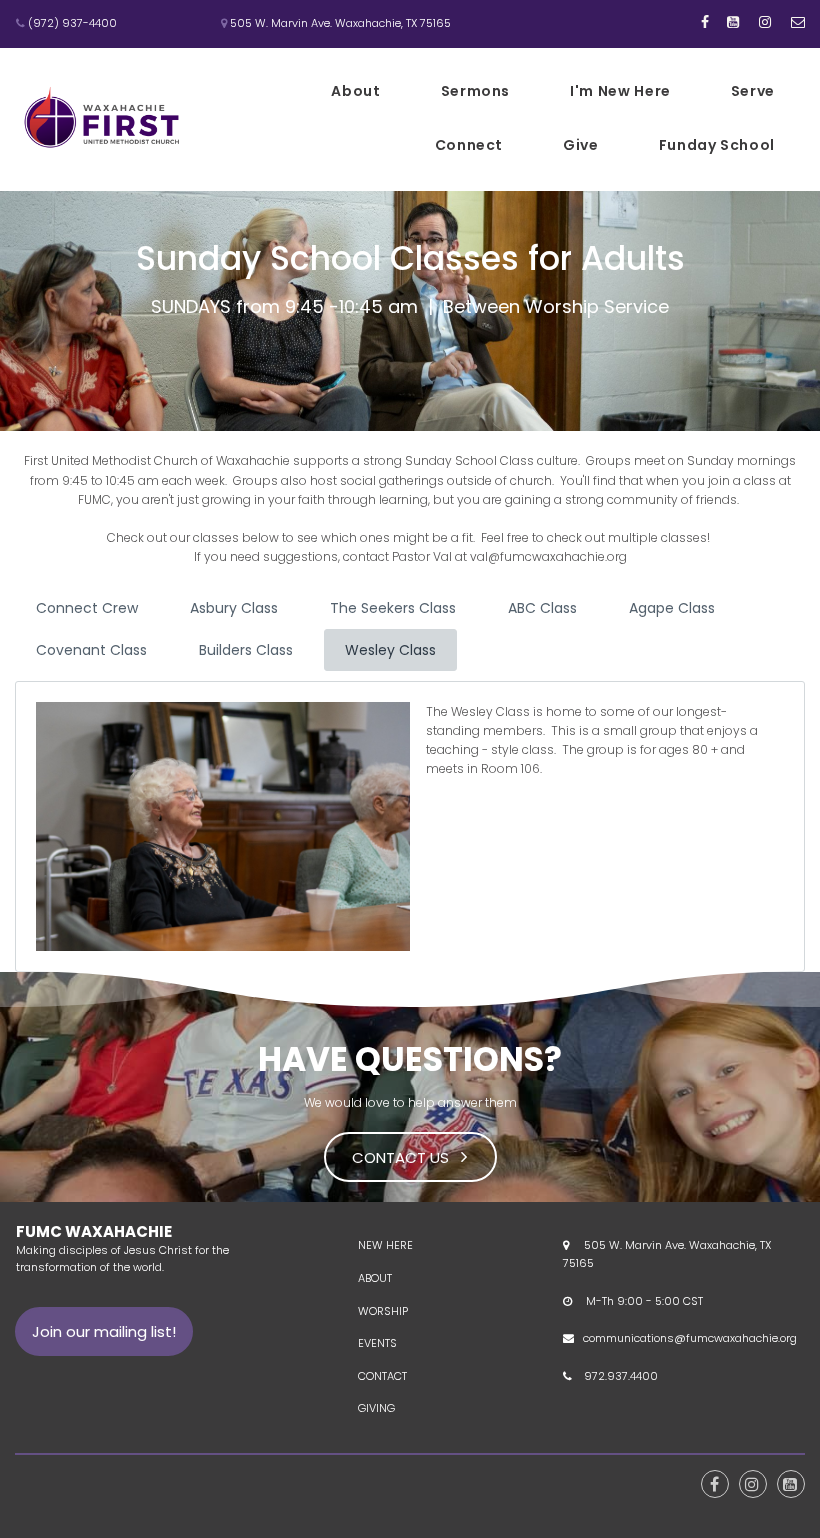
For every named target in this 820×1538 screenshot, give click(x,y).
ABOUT (375, 1278)
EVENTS (377, 1343)
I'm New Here (620, 91)
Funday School (717, 145)
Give (581, 145)
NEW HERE (385, 1245)
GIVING (376, 1408)
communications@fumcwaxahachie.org (690, 1338)
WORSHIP (383, 1311)
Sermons (475, 91)
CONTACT (382, 1376)
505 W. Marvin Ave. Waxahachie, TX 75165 (336, 23)
